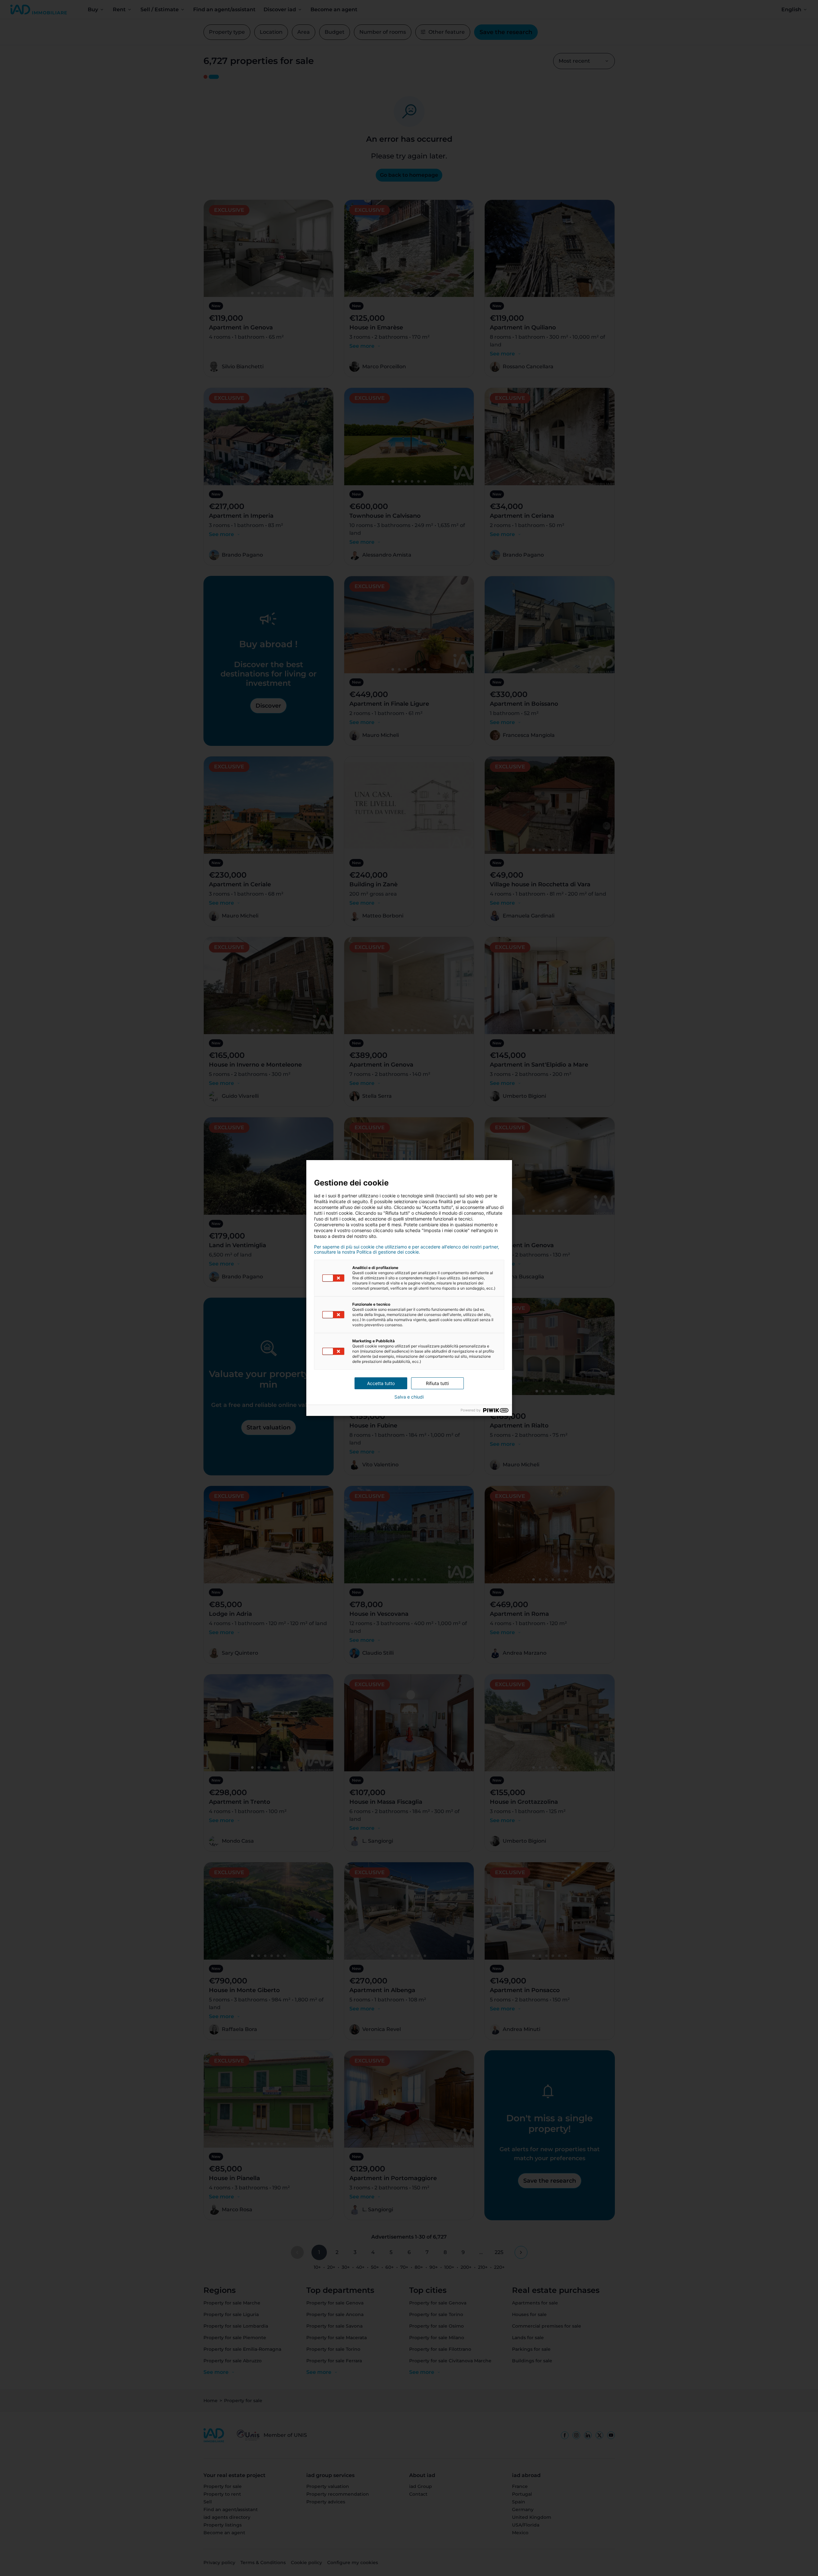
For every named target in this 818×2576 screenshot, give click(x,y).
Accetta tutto (381, 1383)
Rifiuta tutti (437, 1383)
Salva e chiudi (409, 1397)
